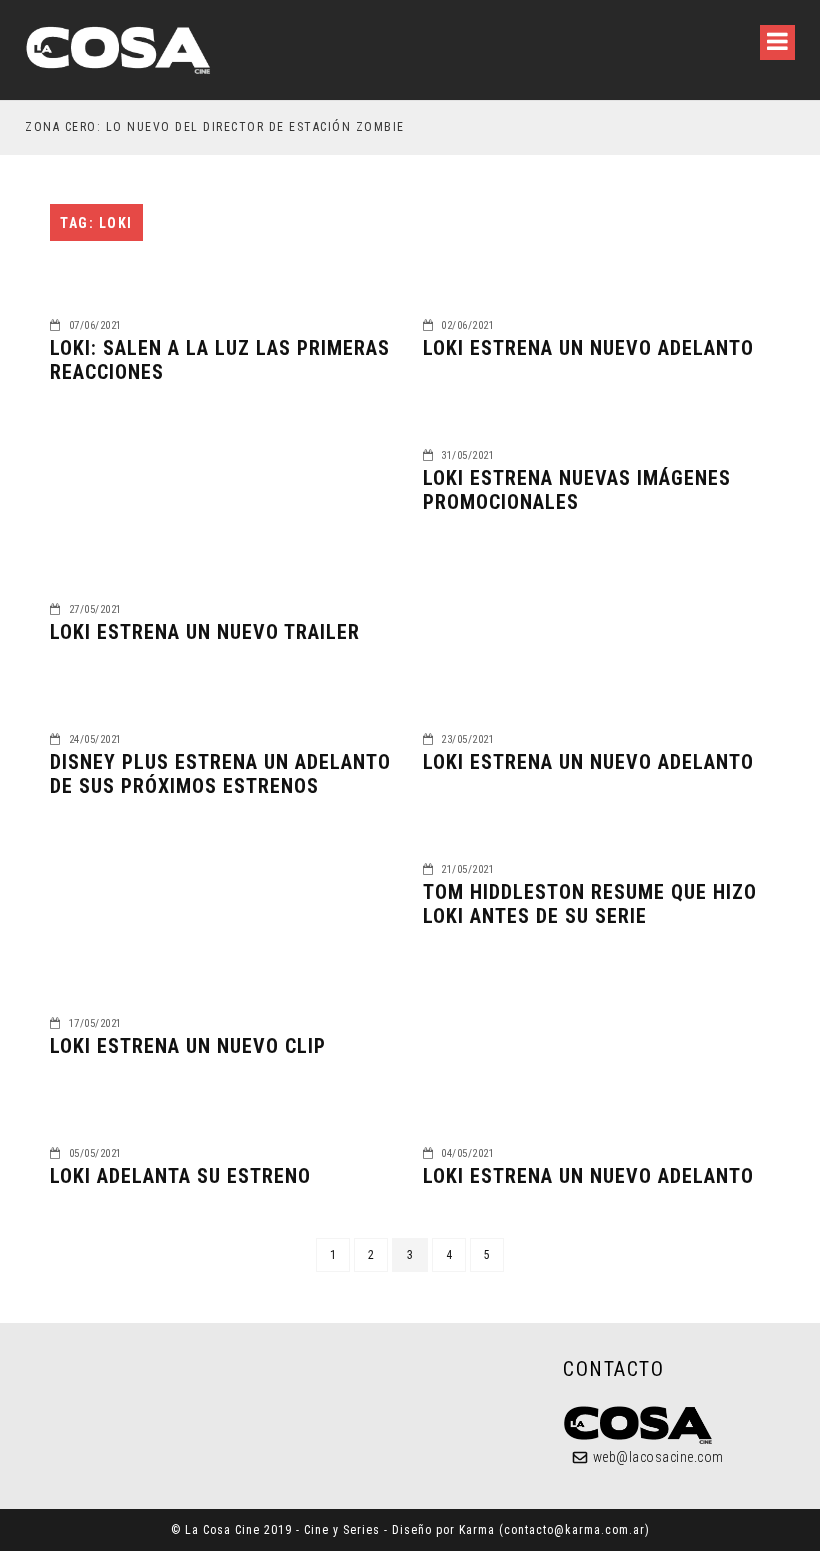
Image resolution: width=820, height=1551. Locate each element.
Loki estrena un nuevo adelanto (588, 348)
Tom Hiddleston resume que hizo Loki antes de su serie (590, 904)
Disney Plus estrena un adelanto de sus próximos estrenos (220, 774)
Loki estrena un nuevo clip (188, 1046)
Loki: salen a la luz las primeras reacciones (220, 360)
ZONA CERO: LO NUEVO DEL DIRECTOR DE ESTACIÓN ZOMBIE (215, 127)
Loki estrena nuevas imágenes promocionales (577, 490)
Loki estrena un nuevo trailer (205, 632)
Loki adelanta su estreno (180, 1176)
